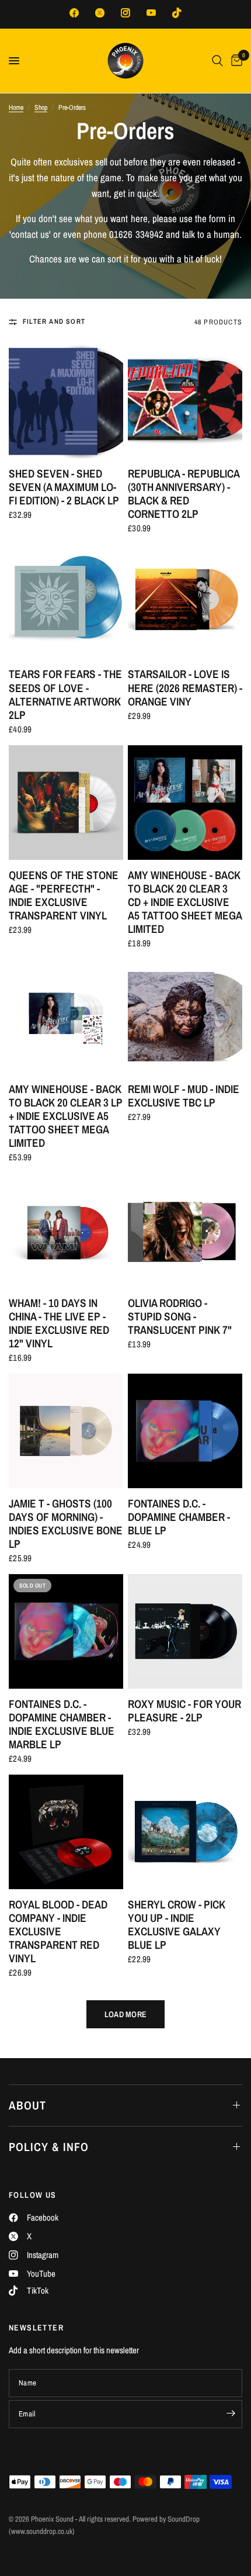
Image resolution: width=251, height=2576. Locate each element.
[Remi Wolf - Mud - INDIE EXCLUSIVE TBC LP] (185, 1016)
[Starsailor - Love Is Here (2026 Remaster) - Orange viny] (185, 601)
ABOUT (27, 2105)
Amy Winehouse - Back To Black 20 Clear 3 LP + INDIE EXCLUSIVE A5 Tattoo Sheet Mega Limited (66, 1116)
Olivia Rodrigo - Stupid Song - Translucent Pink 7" (180, 1317)
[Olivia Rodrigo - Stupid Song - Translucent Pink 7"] (185, 1230)
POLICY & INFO (49, 2147)
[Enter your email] (231, 2413)
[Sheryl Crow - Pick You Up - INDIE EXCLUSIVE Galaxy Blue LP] (185, 1832)
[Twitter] (100, 13)
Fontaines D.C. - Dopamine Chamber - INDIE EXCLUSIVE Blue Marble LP (62, 1724)
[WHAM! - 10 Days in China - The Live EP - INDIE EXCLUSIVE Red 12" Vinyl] (66, 1230)
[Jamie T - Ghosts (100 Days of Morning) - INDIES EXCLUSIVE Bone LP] (66, 1431)
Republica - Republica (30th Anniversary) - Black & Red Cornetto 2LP (184, 494)
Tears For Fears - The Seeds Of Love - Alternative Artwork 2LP (65, 694)
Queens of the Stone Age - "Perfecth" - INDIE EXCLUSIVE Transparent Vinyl (64, 895)
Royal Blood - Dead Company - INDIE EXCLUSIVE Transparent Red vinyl (58, 1932)
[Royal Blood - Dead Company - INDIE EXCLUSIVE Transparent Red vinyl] (66, 1832)
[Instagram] (125, 13)
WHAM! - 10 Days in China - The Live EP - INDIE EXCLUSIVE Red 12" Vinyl (59, 1323)
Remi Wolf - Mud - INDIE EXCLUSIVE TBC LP (184, 1096)
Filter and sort (54, 321)
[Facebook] (74, 13)
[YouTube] (151, 13)
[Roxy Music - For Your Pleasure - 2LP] (185, 1631)
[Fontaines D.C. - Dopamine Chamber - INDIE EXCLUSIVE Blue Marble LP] (66, 1631)
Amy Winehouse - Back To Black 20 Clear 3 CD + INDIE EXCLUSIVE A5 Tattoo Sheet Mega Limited (185, 902)
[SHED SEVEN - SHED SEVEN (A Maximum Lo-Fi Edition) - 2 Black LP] (66, 401)
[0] (235, 61)
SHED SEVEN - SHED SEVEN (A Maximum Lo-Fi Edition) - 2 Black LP (64, 487)
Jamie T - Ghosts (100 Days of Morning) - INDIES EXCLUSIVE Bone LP (66, 1524)
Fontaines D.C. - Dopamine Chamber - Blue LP (179, 1517)
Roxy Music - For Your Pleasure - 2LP (184, 1711)
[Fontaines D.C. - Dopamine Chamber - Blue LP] (185, 1431)
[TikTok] (177, 13)
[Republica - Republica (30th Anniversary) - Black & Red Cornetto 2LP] (185, 401)
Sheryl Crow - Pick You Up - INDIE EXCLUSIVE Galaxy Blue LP (177, 1925)
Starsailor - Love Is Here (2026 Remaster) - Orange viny (185, 688)
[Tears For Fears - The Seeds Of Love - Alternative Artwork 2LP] (66, 601)
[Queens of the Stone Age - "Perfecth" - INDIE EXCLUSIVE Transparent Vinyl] (66, 803)
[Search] (217, 61)
